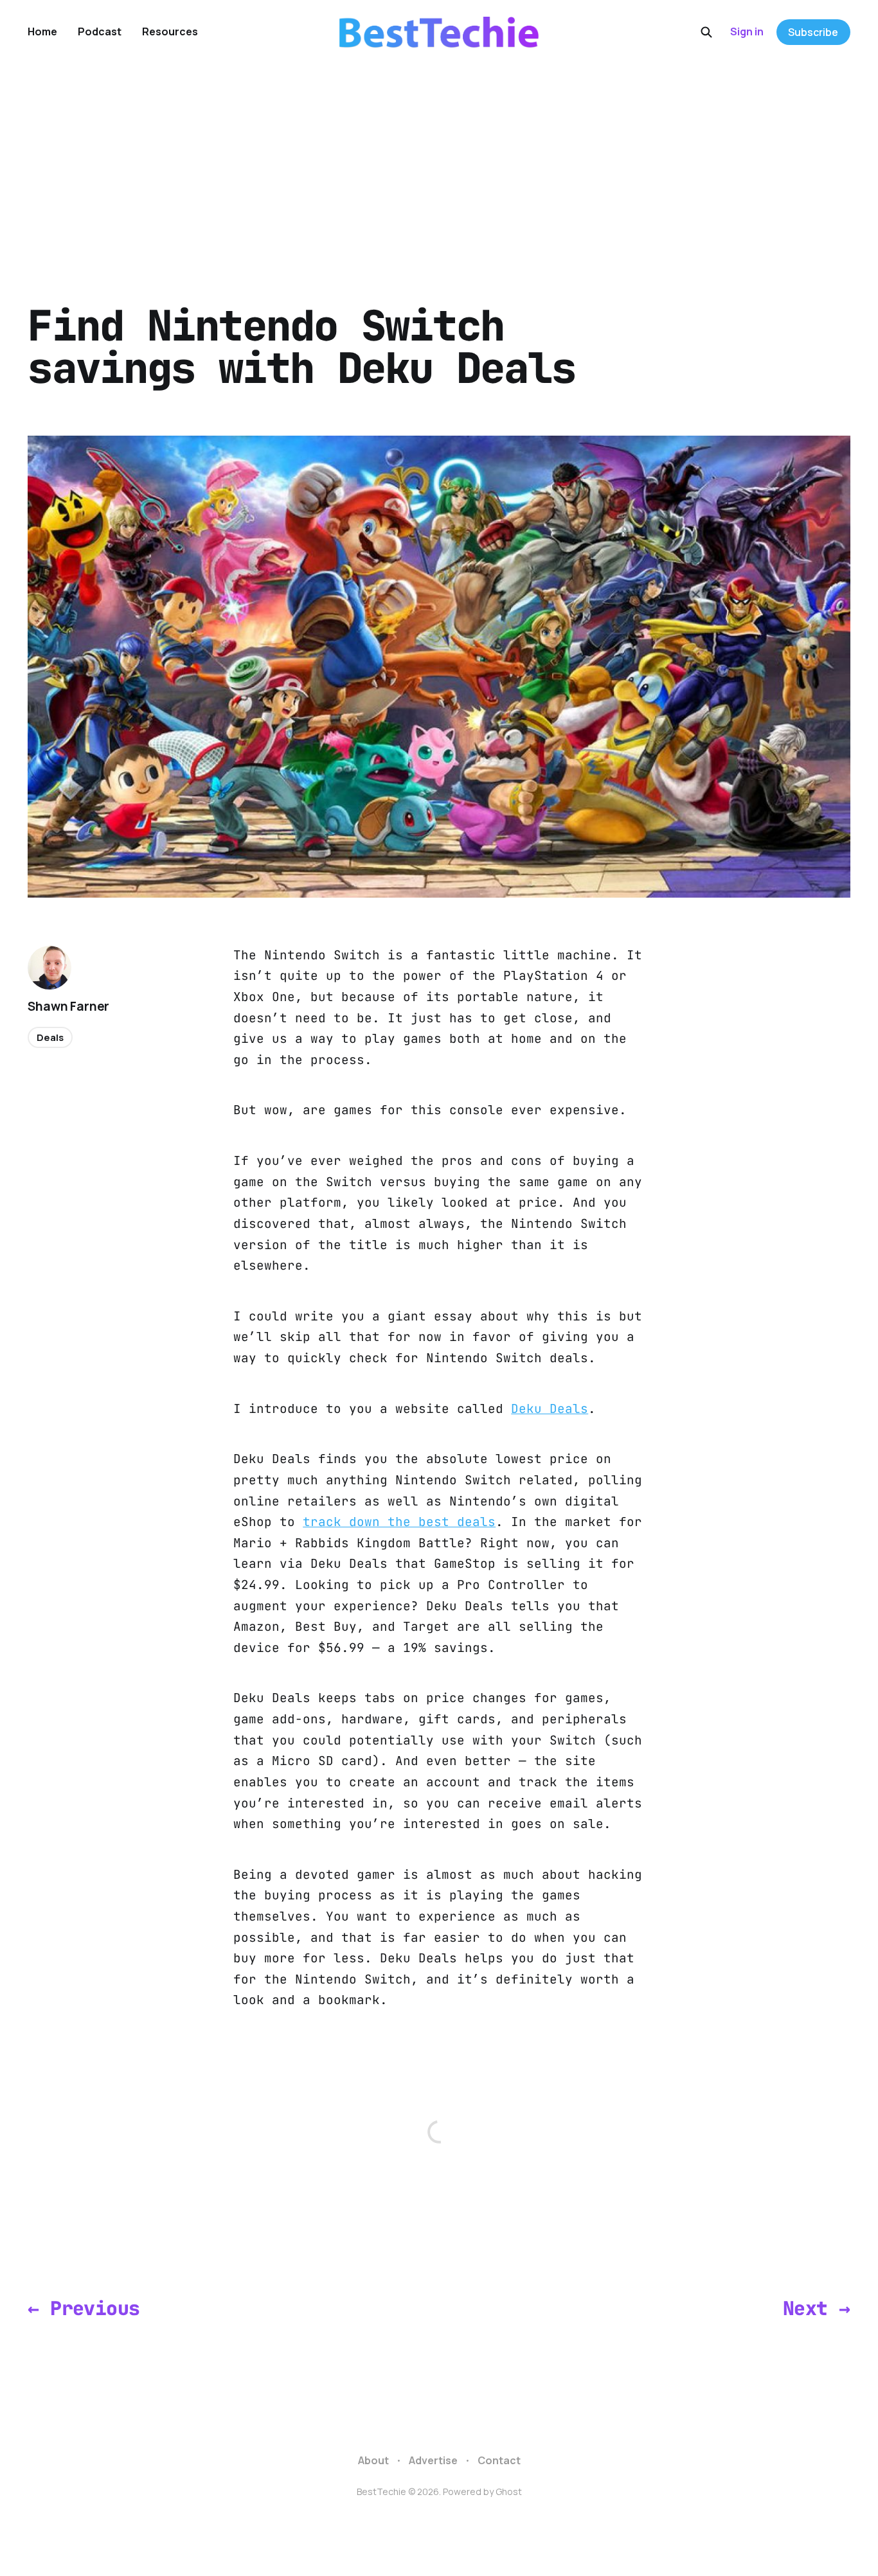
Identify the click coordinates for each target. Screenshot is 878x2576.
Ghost (509, 2492)
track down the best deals (399, 1522)
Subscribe (813, 32)
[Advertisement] (439, 161)
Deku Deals (550, 1408)
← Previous (84, 2308)
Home (42, 31)
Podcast (100, 31)
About (373, 2460)
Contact (499, 2460)
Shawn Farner (68, 1006)
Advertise (433, 2460)
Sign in (747, 31)
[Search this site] (706, 32)
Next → (816, 2308)
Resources (170, 31)
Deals (50, 1037)
